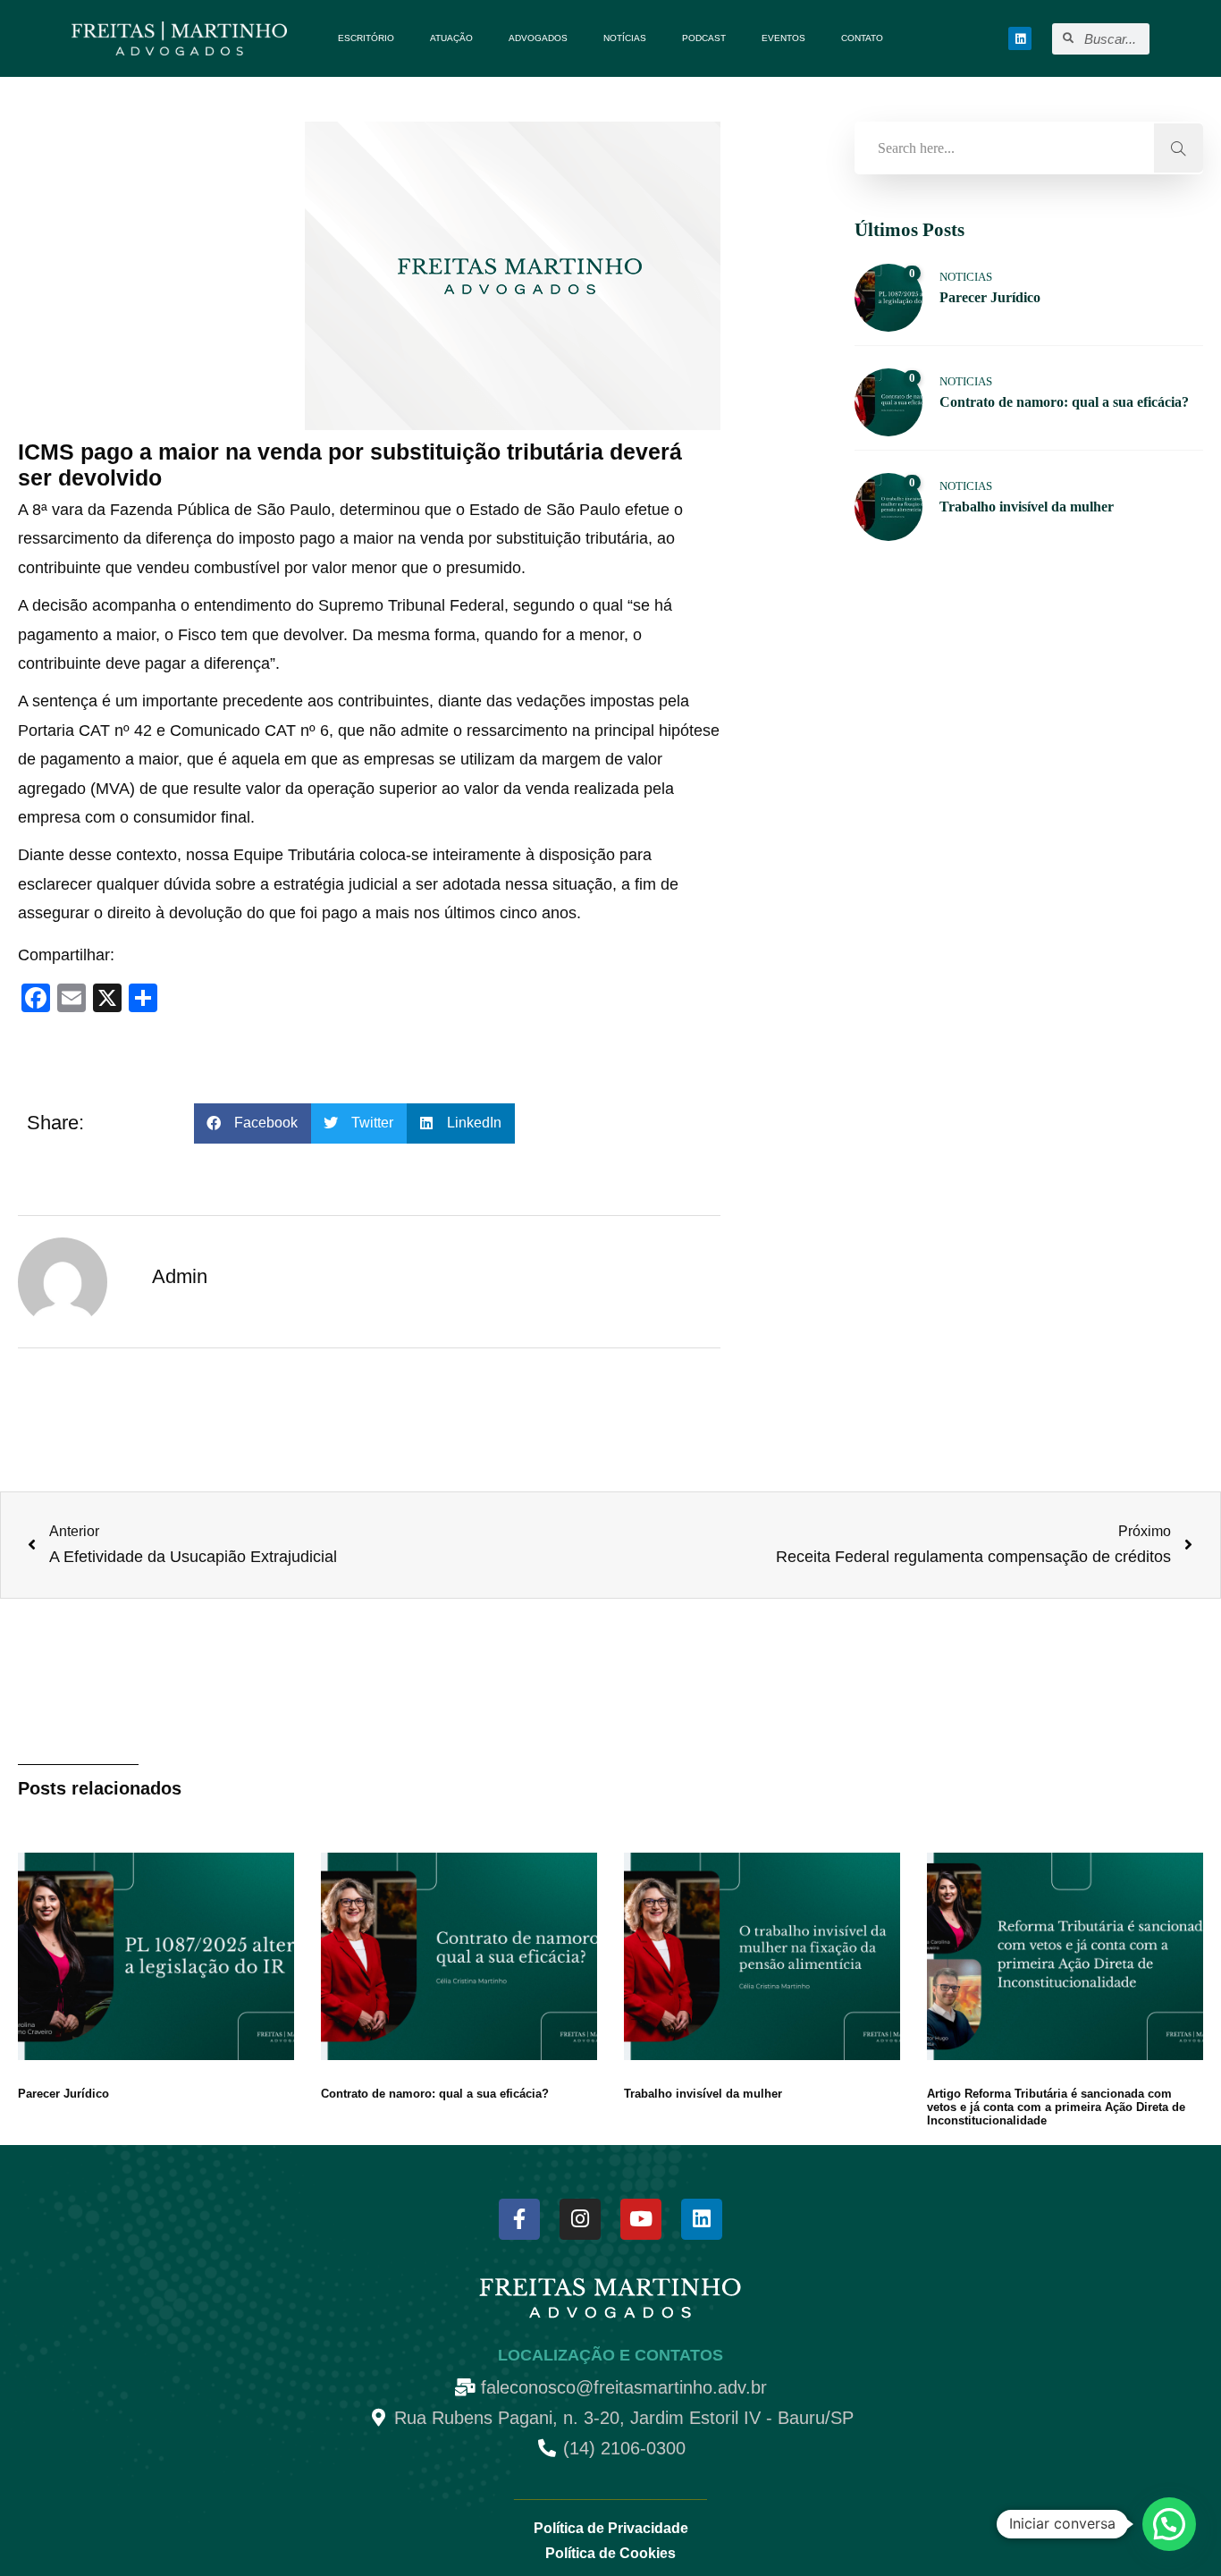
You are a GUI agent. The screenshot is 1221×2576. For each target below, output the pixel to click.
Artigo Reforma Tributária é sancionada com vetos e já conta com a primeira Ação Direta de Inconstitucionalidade (1056, 2107)
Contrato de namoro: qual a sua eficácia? (435, 2094)
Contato (862, 38)
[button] (253, 1123)
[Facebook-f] (519, 2219)
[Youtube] (641, 2219)
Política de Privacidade (611, 2528)
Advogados (538, 38)
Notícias (625, 38)
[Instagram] (580, 2219)
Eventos (783, 38)
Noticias (966, 277)
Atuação (451, 38)
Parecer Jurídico (63, 2094)
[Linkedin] (1020, 38)
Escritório (366, 38)
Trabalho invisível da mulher (703, 2094)
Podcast (704, 38)
